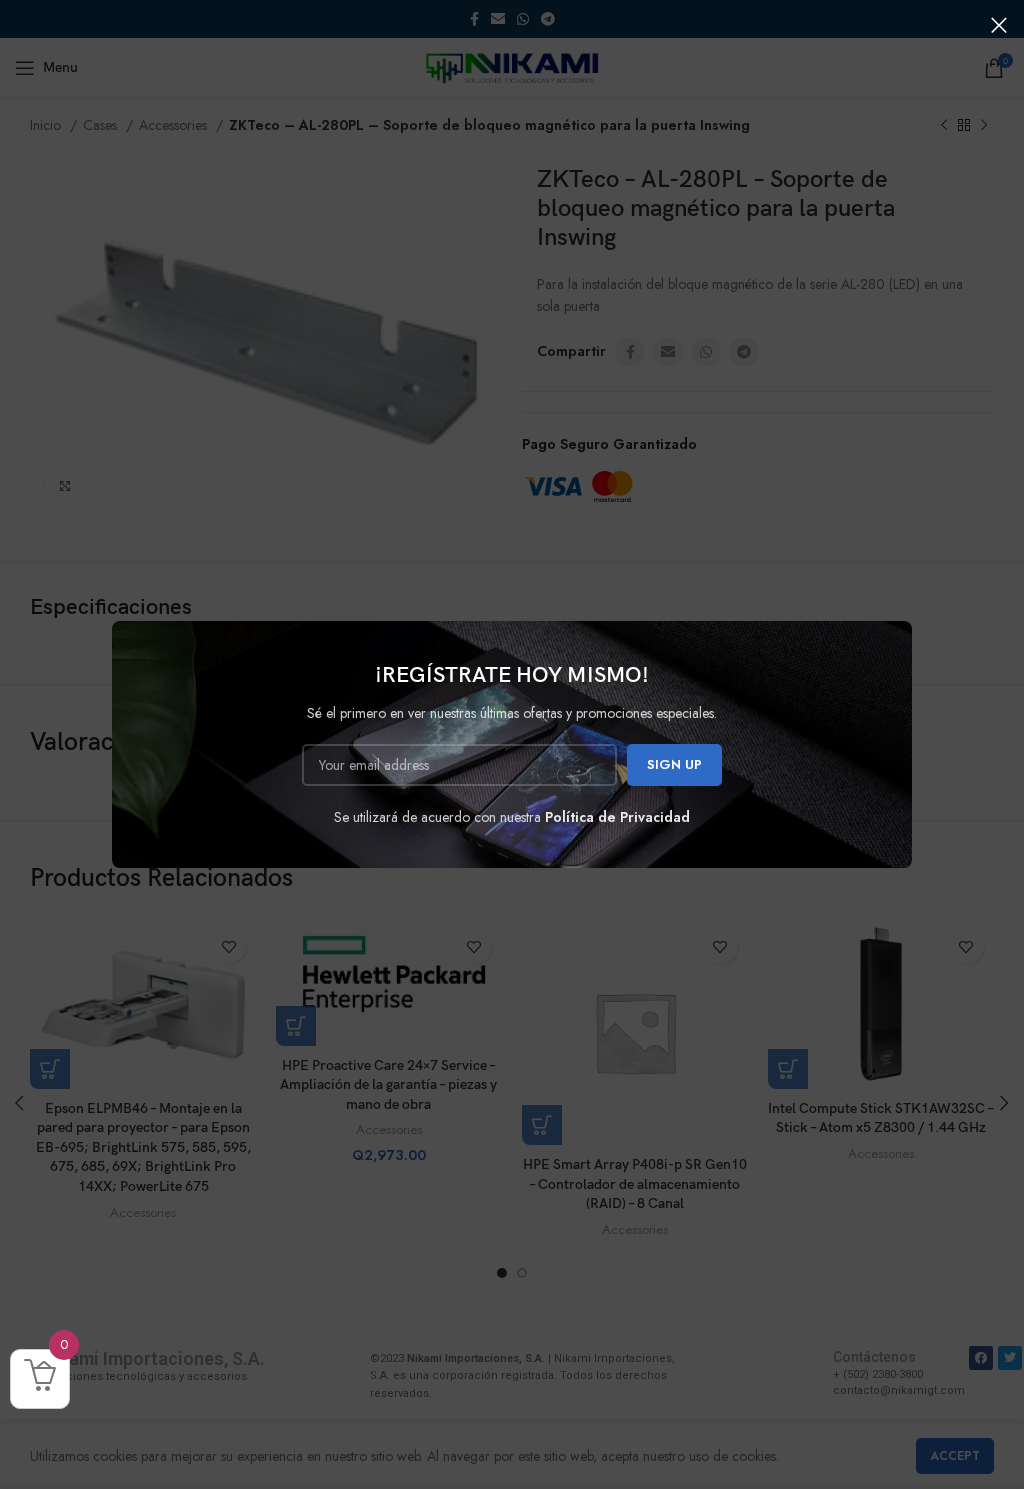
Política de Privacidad (617, 817)
